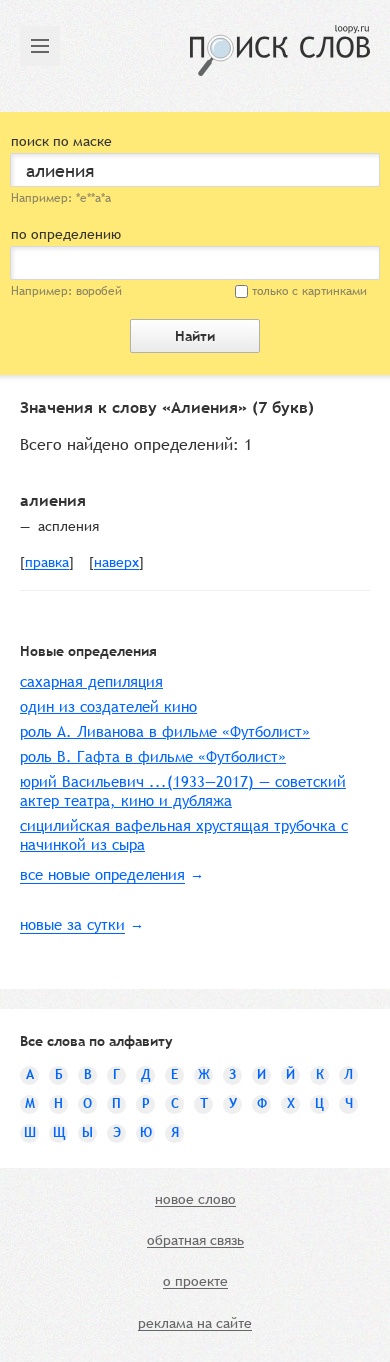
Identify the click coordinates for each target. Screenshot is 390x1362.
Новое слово (195, 1200)
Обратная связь (195, 1241)
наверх (116, 563)
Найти (195, 336)
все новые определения (102, 874)
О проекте (195, 1282)
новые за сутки (72, 924)
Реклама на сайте (195, 1324)
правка (47, 563)
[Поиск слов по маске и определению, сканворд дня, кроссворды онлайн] (280, 50)
